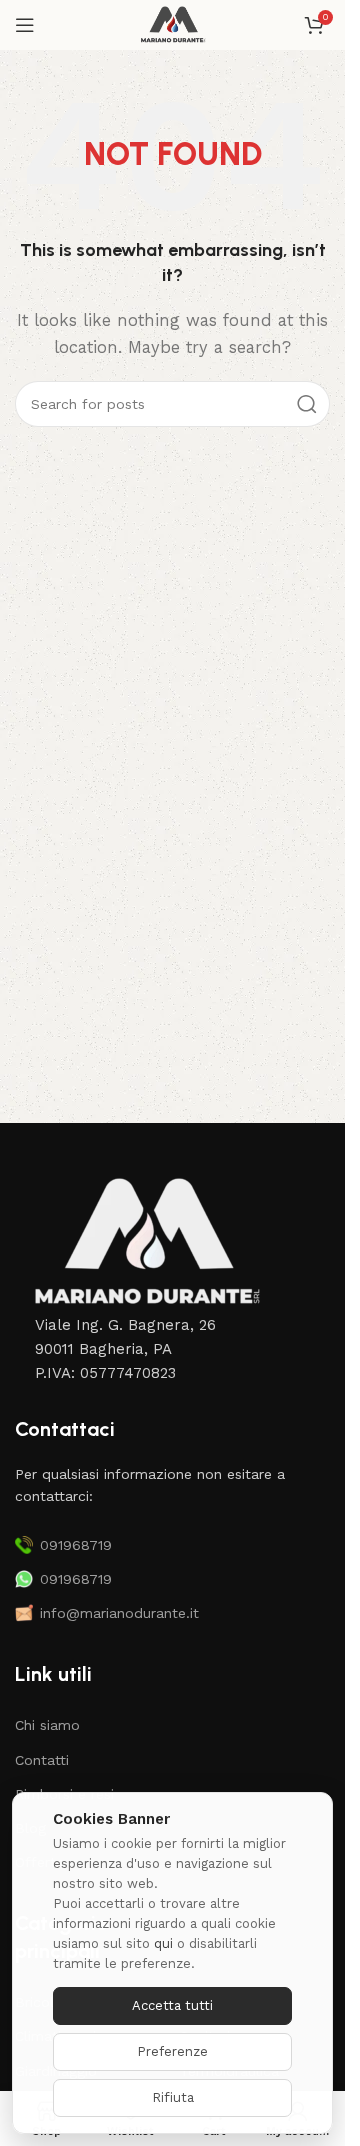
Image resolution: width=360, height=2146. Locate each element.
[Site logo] (172, 24)
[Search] (307, 404)
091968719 (76, 1545)
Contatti (42, 1760)
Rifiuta (173, 2097)
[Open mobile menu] (25, 25)
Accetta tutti (172, 2005)
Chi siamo (47, 1725)
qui (163, 1943)
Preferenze (172, 2051)
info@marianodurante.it (119, 1613)
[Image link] (145, 1242)
